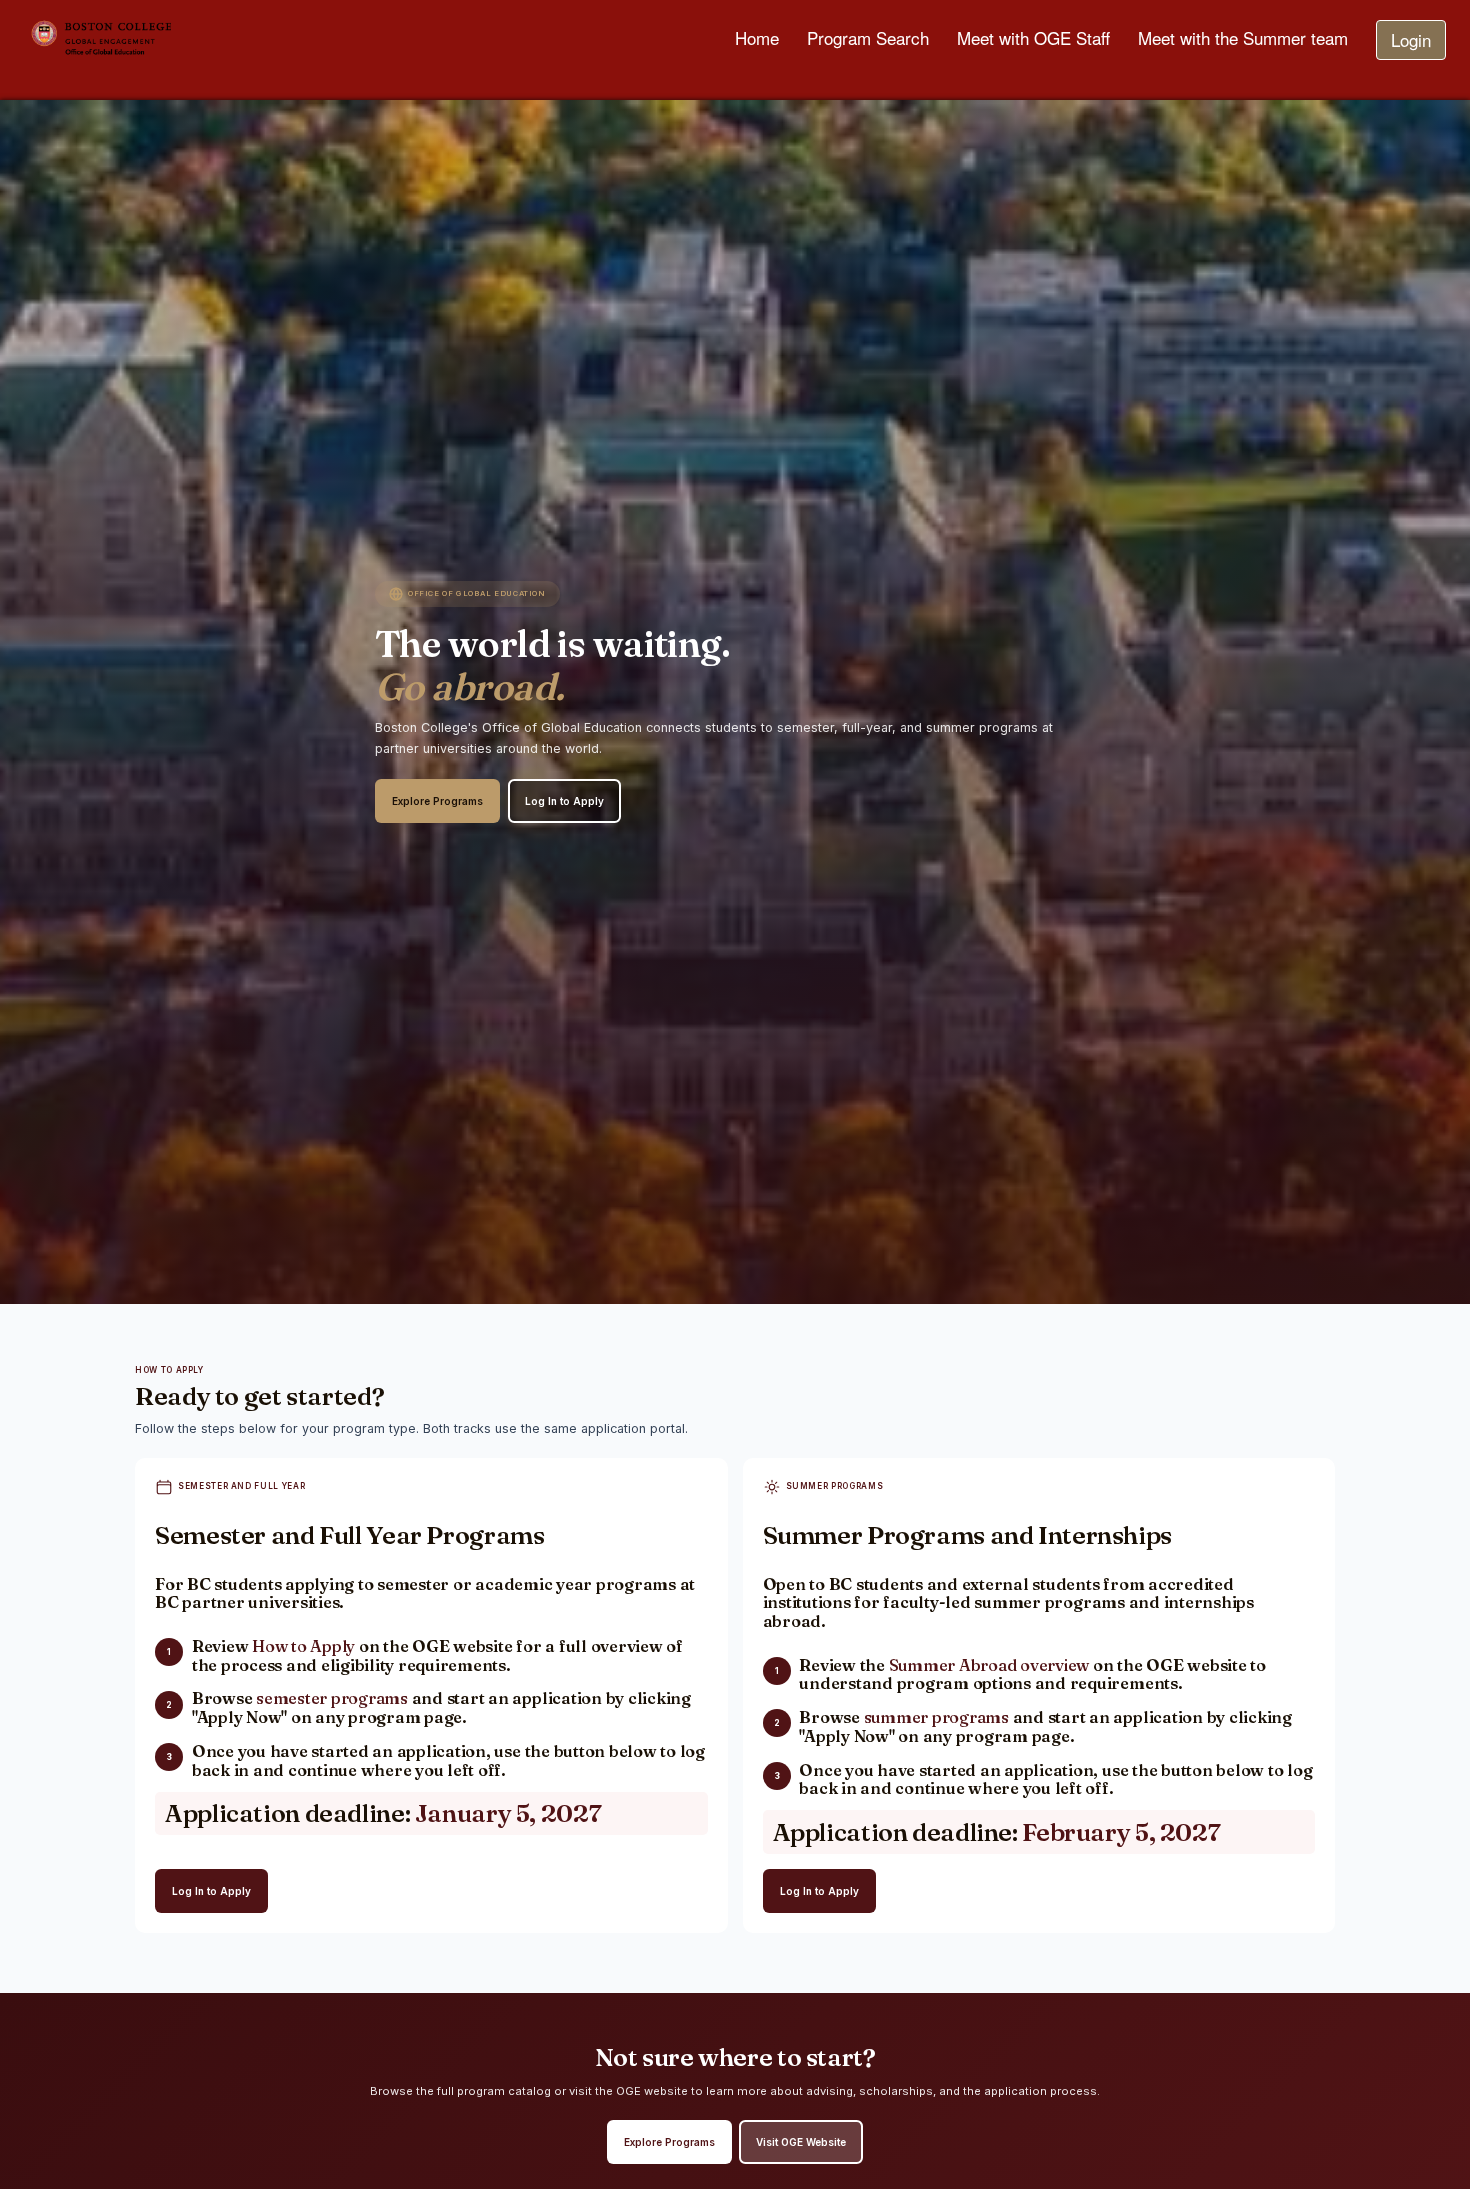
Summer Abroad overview (989, 1665)
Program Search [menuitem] (868, 37)
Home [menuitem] (757, 37)
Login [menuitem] (1411, 39)
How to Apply (303, 1646)
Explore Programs (437, 801)
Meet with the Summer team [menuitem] (1243, 37)
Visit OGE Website (801, 2142)
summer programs (936, 1717)
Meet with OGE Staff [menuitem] (1033, 37)
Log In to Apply (564, 801)
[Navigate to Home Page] (163, 40)
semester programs (332, 1698)
